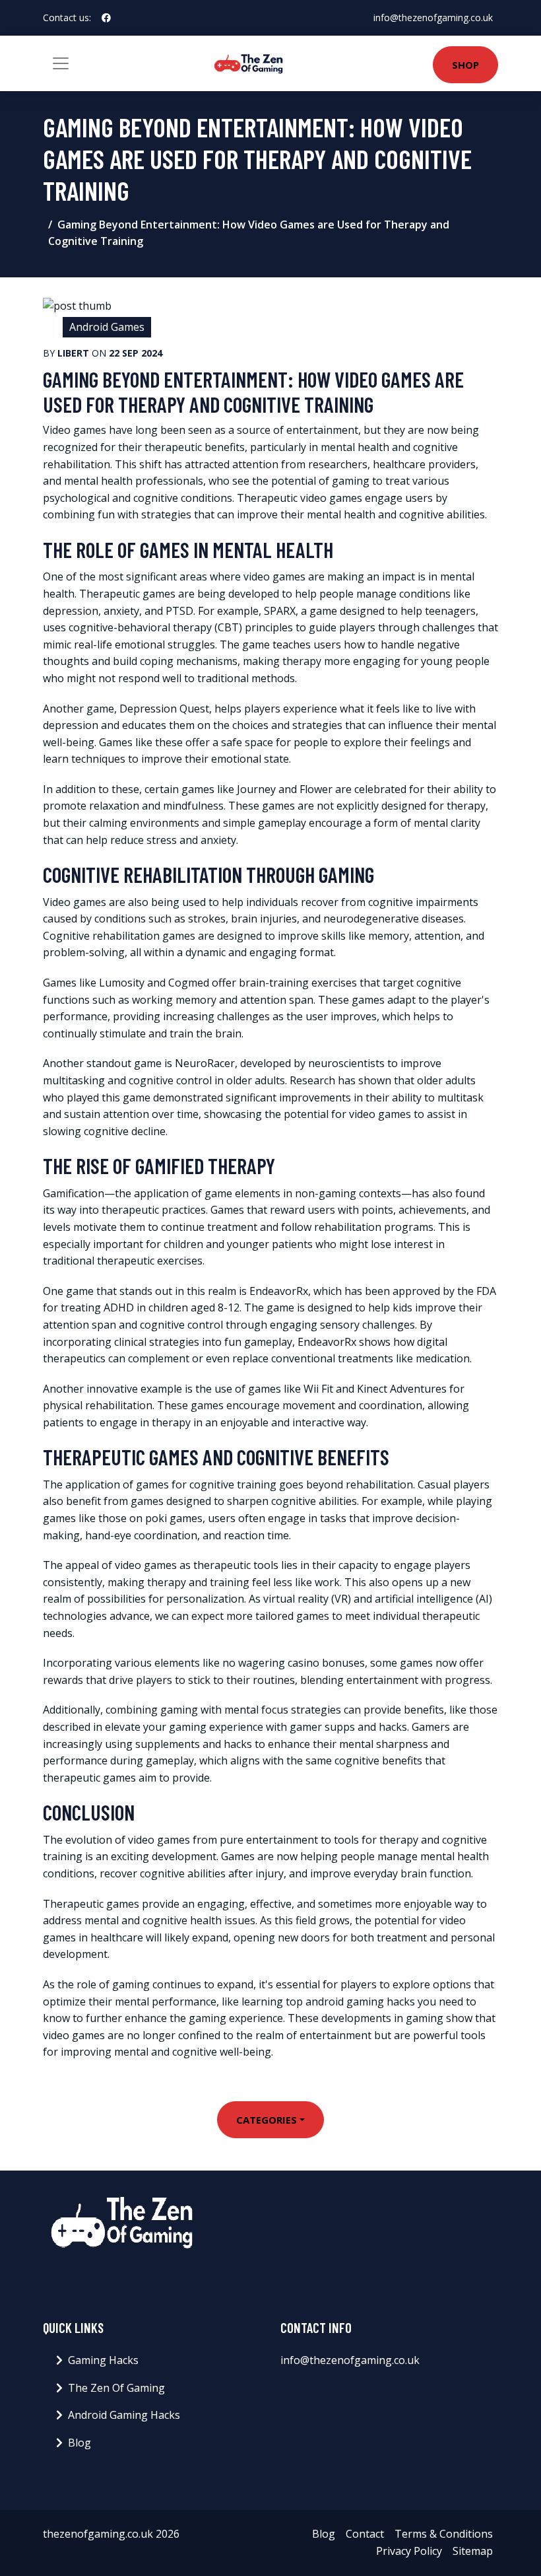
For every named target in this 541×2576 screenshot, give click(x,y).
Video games (75, 430)
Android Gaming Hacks (124, 2415)
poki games (174, 1518)
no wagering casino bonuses (294, 1663)
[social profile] (106, 18)
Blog (80, 2443)
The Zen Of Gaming (116, 2388)
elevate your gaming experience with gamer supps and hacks (256, 1727)
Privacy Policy (409, 2551)
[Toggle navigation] (61, 63)
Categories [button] (267, 2120)
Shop (465, 65)
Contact (365, 2534)
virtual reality (296, 1599)
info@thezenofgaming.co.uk (433, 17)
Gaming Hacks (103, 2360)
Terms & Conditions (444, 2534)
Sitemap (473, 2551)
